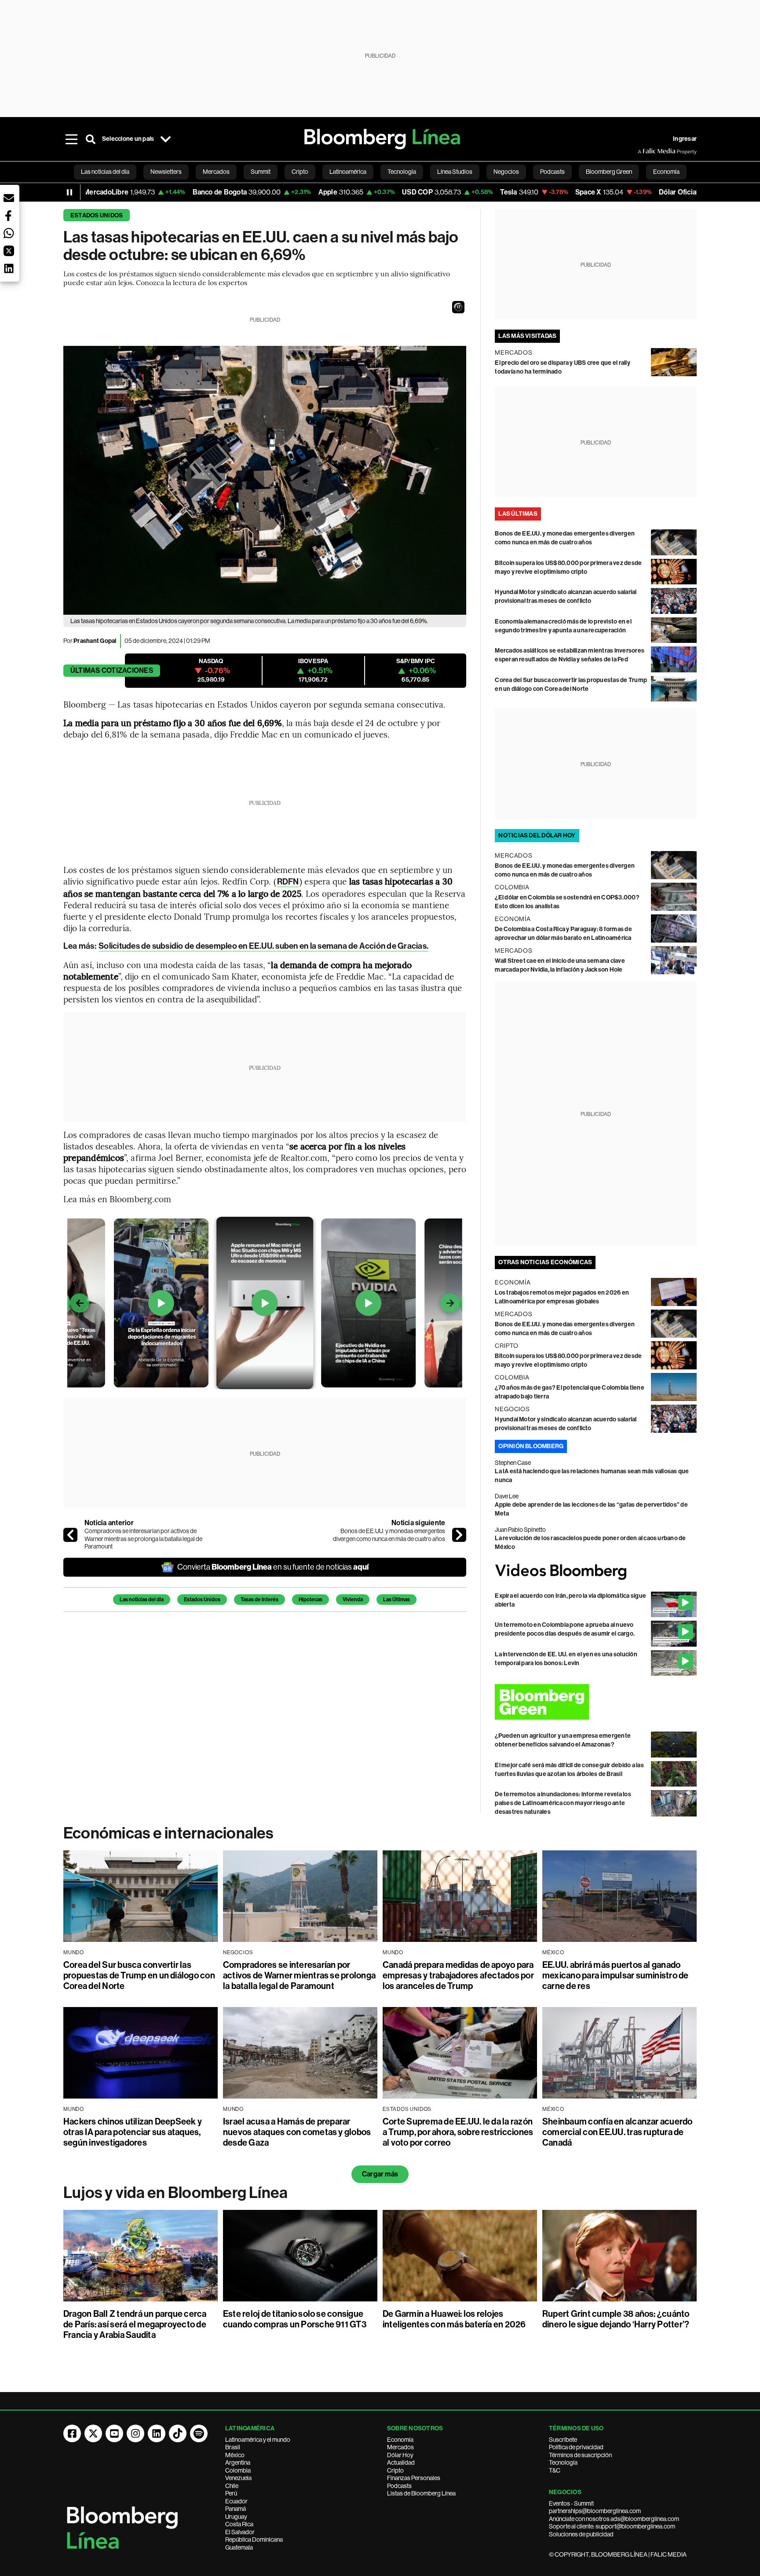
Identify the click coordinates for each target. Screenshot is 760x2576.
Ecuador (236, 2501)
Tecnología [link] (402, 172)
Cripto (395, 2470)
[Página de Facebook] (72, 2433)
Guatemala (239, 2547)
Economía (400, 2440)
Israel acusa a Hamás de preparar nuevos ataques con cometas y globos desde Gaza (297, 2132)
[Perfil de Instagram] (135, 2433)
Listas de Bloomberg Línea (421, 2493)
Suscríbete (563, 2440)
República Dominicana (254, 2539)
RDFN (288, 882)
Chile (232, 2486)
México (235, 2455)
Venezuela (238, 2478)
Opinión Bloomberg (531, 1446)
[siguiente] (459, 1535)
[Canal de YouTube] (114, 2433)
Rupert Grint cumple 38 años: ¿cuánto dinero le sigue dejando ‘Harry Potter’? (616, 2319)
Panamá (236, 2509)
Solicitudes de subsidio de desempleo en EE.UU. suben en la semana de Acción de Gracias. (263, 946)
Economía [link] (666, 172)
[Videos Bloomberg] (596, 1572)
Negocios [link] (506, 172)
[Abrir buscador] (91, 139)
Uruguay (236, 2517)
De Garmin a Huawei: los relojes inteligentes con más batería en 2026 (454, 2319)
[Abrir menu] (71, 139)
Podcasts (399, 2486)
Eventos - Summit (571, 2503)
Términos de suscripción (580, 2455)
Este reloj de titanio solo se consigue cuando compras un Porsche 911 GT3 (295, 2319)
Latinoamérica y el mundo (258, 2440)
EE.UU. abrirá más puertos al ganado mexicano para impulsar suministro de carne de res (616, 1975)
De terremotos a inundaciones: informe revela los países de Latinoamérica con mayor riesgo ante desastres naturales (563, 1803)
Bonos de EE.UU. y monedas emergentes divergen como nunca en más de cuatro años (389, 1535)
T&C (555, 2470)
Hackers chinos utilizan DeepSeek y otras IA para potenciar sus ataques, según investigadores (133, 2132)
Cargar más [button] (380, 2174)
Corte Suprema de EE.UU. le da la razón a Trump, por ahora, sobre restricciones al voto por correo (458, 2132)
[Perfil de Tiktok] (178, 2433)
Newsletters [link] (166, 172)
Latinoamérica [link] (348, 172)
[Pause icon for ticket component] (69, 192)
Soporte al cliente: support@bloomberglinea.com (612, 2526)
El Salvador (240, 2532)
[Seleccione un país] (165, 139)
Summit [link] (261, 172)
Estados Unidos (97, 215)
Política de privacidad (576, 2447)
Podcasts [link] (552, 172)
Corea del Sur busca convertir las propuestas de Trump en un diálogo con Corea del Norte (139, 1975)
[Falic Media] (644, 151)
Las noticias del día (142, 1600)
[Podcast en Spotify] (199, 2433)
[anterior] (70, 1535)
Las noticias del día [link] (105, 172)
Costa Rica (239, 2524)
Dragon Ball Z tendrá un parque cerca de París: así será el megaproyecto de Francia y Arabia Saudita (135, 2324)
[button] (458, 307)
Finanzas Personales (414, 2478)
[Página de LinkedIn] (157, 2433)
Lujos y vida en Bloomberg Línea (175, 2193)
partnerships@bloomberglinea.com (595, 2511)
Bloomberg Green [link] (609, 172)
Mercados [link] (216, 172)
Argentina (238, 2462)
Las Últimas (396, 1600)
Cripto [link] (300, 172)
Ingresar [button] (685, 139)
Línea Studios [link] (455, 172)
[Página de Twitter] (93, 2433)
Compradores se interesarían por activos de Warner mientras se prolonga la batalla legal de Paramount (143, 1539)
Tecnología (563, 2462)
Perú (231, 2493)
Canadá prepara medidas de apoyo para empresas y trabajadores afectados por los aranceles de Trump (458, 1975)
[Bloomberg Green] (596, 1702)
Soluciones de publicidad (581, 2534)
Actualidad (401, 2462)
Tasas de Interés (259, 1600)
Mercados (400, 2447)
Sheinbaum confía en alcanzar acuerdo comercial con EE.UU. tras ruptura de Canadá (617, 2132)
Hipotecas (311, 1600)
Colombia (238, 2470)
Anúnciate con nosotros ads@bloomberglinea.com (614, 2519)
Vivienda (353, 1600)
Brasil (233, 2447)
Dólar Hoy (400, 2455)
